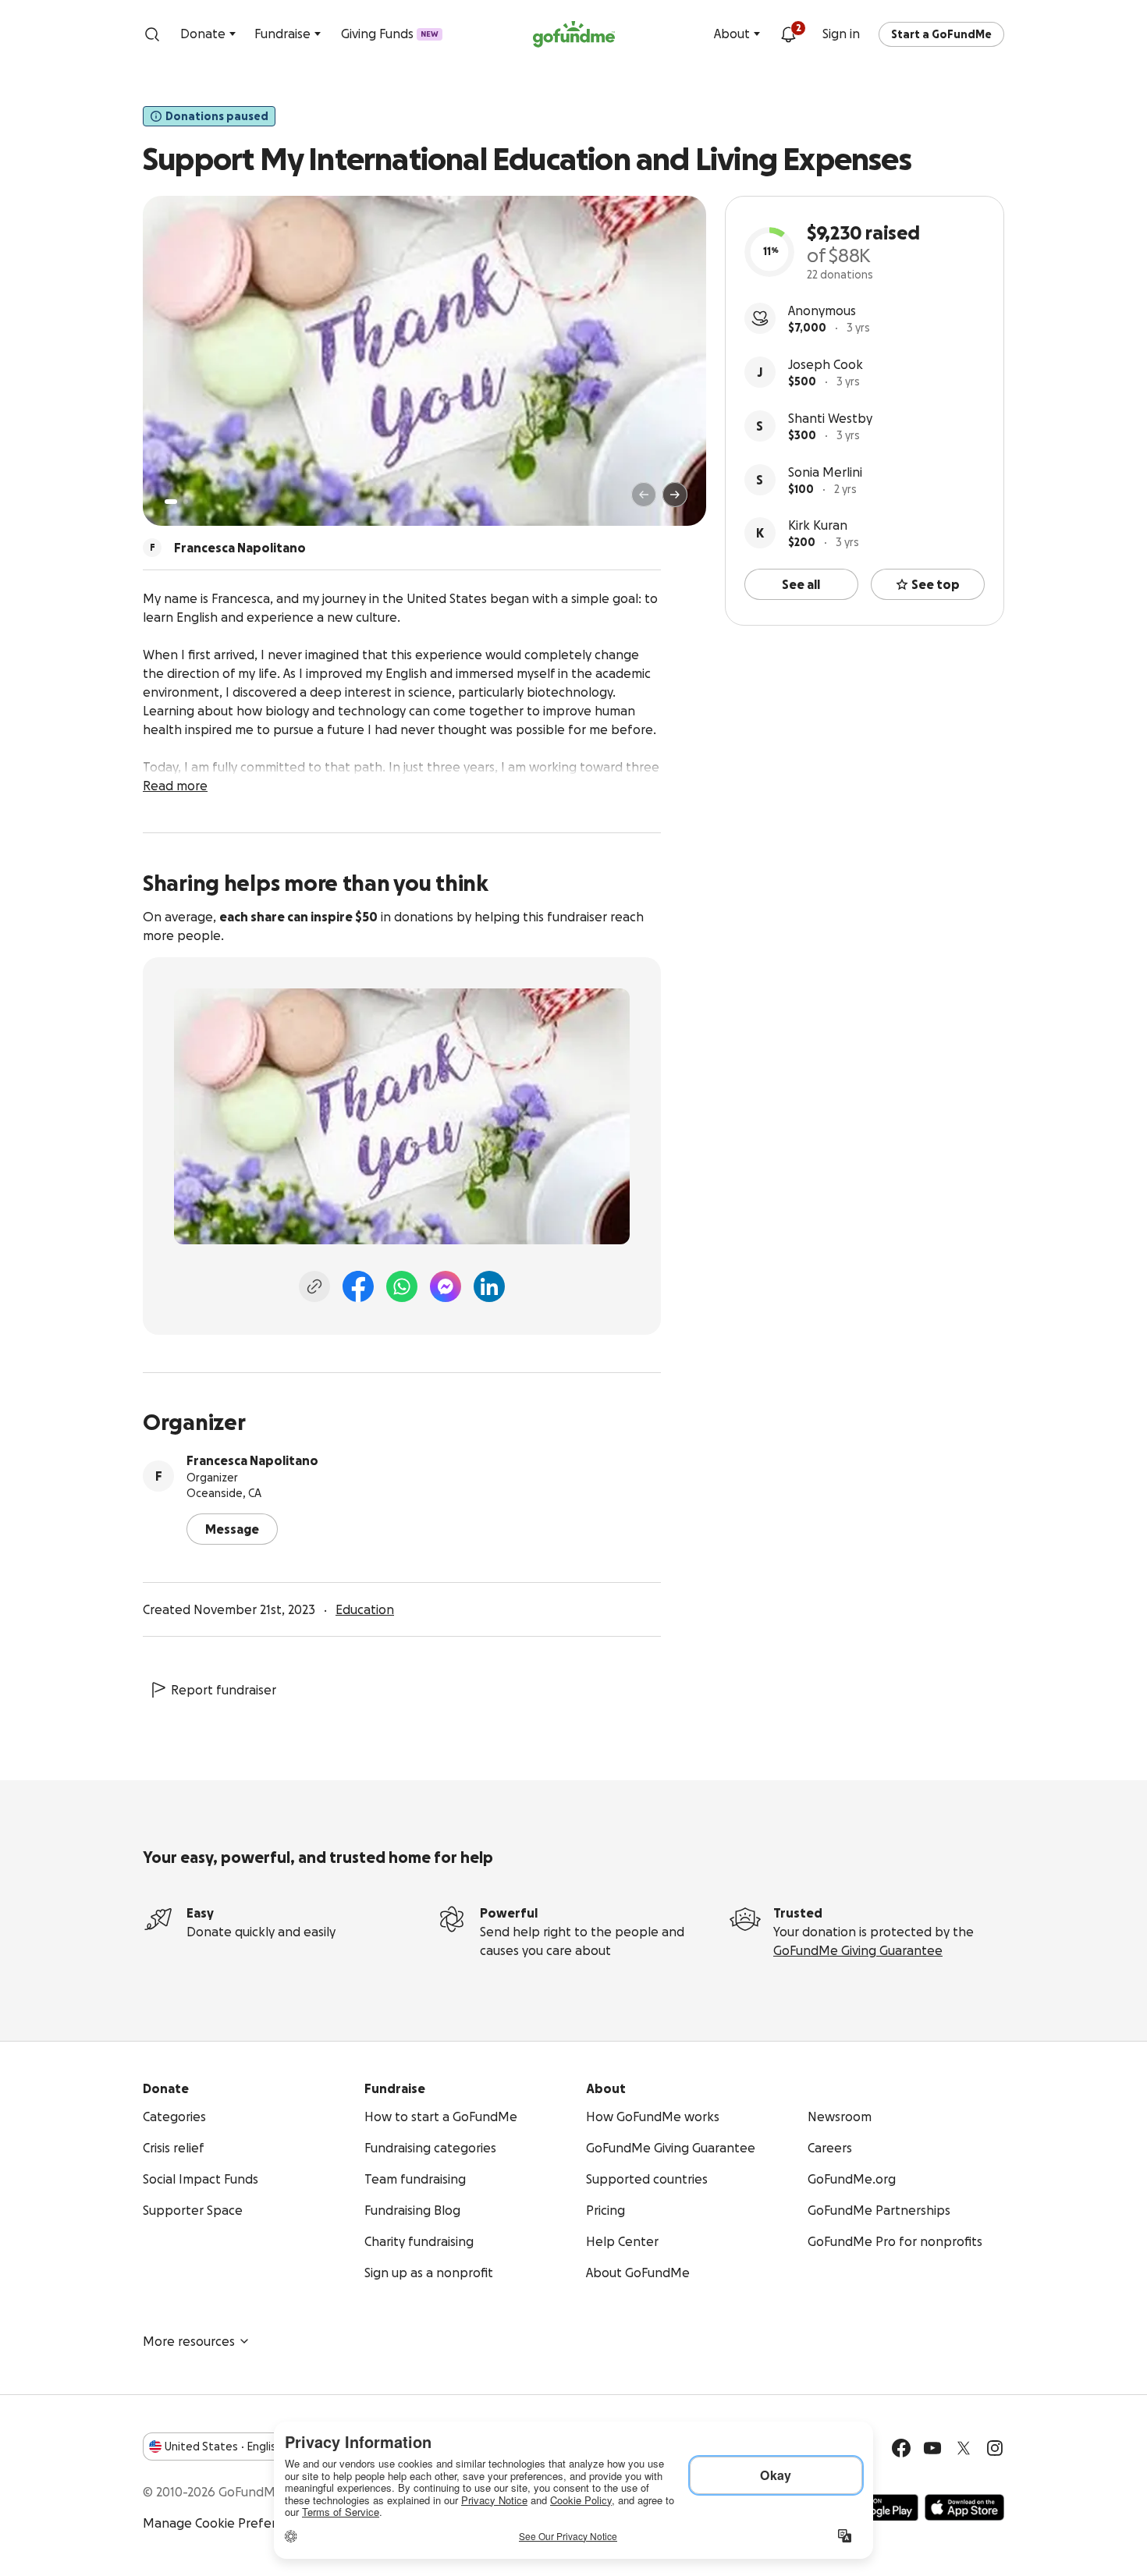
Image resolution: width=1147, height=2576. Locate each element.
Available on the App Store (964, 2507)
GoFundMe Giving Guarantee (858, 1950)
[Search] (152, 34)
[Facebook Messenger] (446, 1286)
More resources (189, 2341)
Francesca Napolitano (252, 1460)
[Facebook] (358, 1286)
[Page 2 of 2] (186, 502)
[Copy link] (314, 1286)
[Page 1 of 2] (171, 502)
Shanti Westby (830, 418)
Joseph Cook (826, 364)
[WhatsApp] (402, 1286)
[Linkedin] (489, 1286)
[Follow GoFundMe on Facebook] (901, 2448)
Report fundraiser (224, 1690)
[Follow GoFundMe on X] (964, 2448)
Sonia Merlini (825, 472)
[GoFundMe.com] (574, 34)
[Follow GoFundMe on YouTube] (932, 2448)
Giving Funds (390, 34)
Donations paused (217, 116)
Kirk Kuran (818, 525)
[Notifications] (788, 34)
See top (936, 584)
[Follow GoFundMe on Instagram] (995, 2448)
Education (365, 1609)
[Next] (675, 495)
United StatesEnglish (224, 2446)
